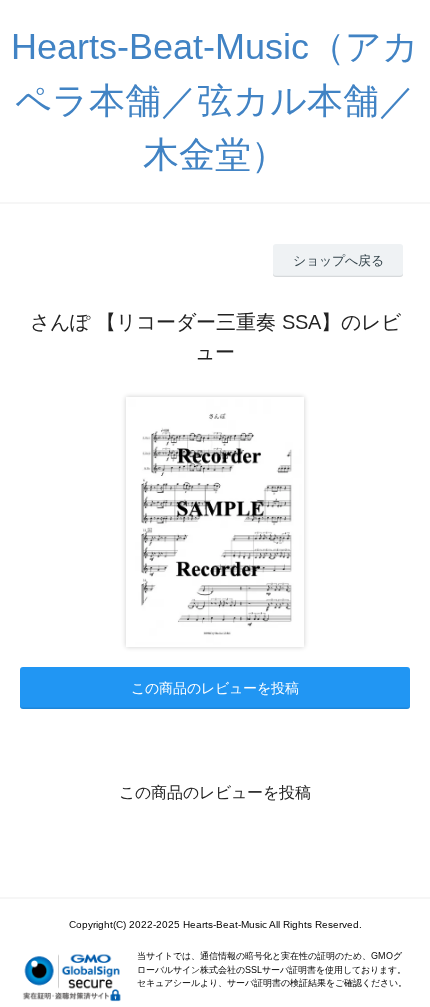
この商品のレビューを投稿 (215, 688)
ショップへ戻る (338, 260)
